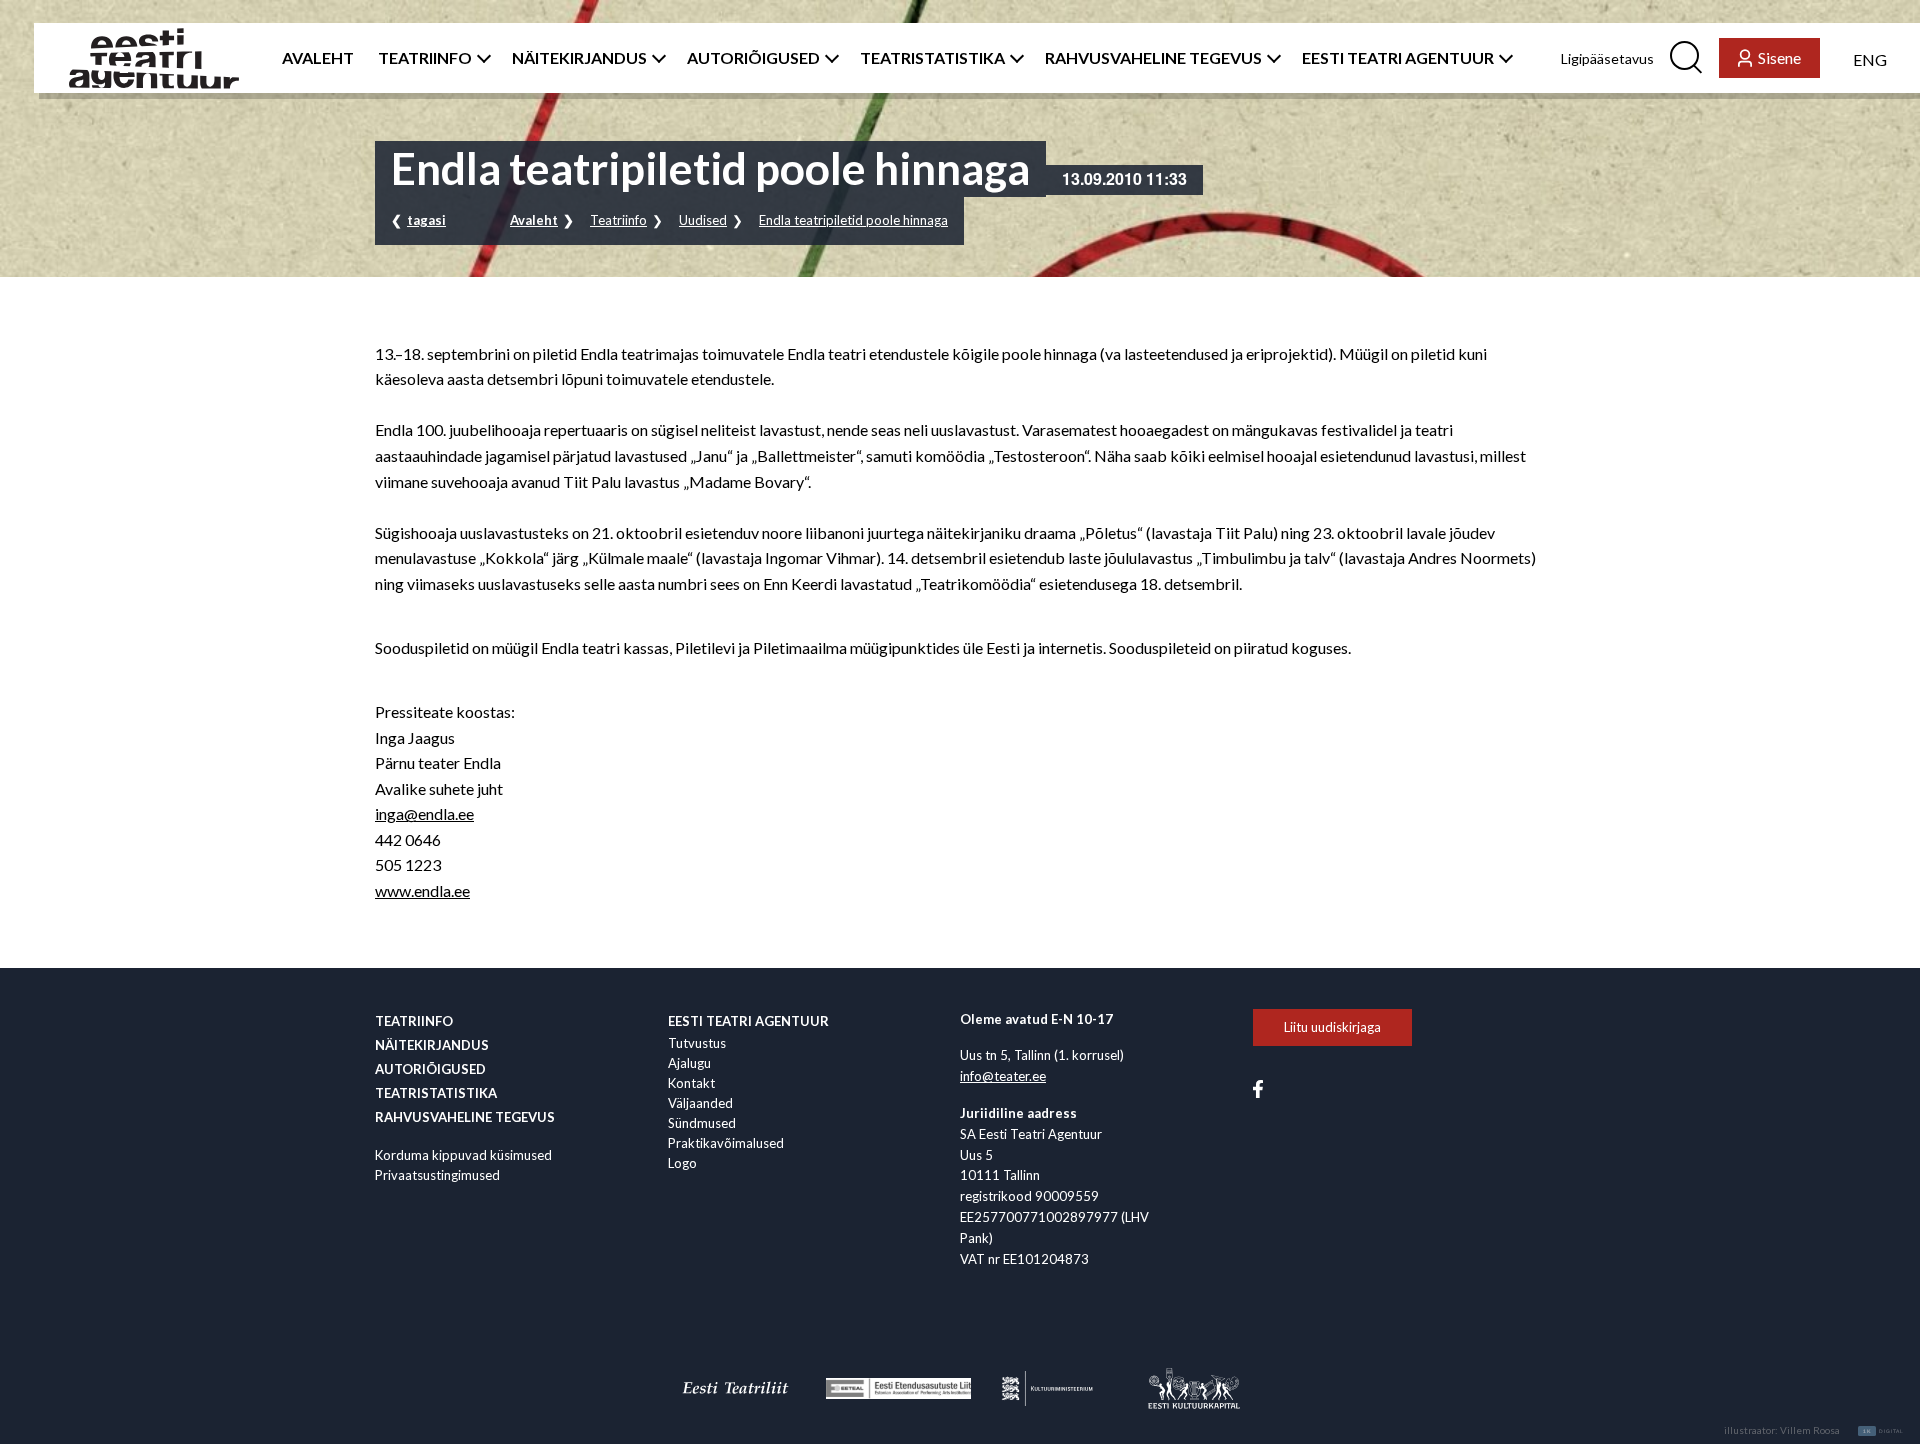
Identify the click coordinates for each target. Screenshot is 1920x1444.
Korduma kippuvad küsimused (463, 1155)
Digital (1883, 1431)
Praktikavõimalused (726, 1143)
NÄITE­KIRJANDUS (579, 58)
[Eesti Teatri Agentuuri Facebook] (1258, 1088)
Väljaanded (700, 1103)
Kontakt (691, 1083)
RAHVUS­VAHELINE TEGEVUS (1153, 58)
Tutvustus (697, 1043)
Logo (682, 1163)
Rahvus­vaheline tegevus (465, 1117)
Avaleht (534, 220)
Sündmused (702, 1123)
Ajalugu (689, 1063)
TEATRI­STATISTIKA (932, 58)
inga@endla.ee (424, 813)
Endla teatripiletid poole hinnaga (853, 220)
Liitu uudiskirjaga (1332, 1027)
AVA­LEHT (318, 58)
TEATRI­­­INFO (425, 58)
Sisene (1779, 57)
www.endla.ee (422, 890)
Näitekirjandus (432, 1045)
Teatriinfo (618, 220)
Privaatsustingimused (437, 1175)
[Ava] (480, 58)
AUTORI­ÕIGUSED (753, 58)
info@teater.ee (1003, 1076)
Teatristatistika (436, 1093)
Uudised (703, 220)
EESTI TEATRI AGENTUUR (1398, 58)
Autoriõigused (430, 1069)
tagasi (426, 220)
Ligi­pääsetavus (1607, 58)
